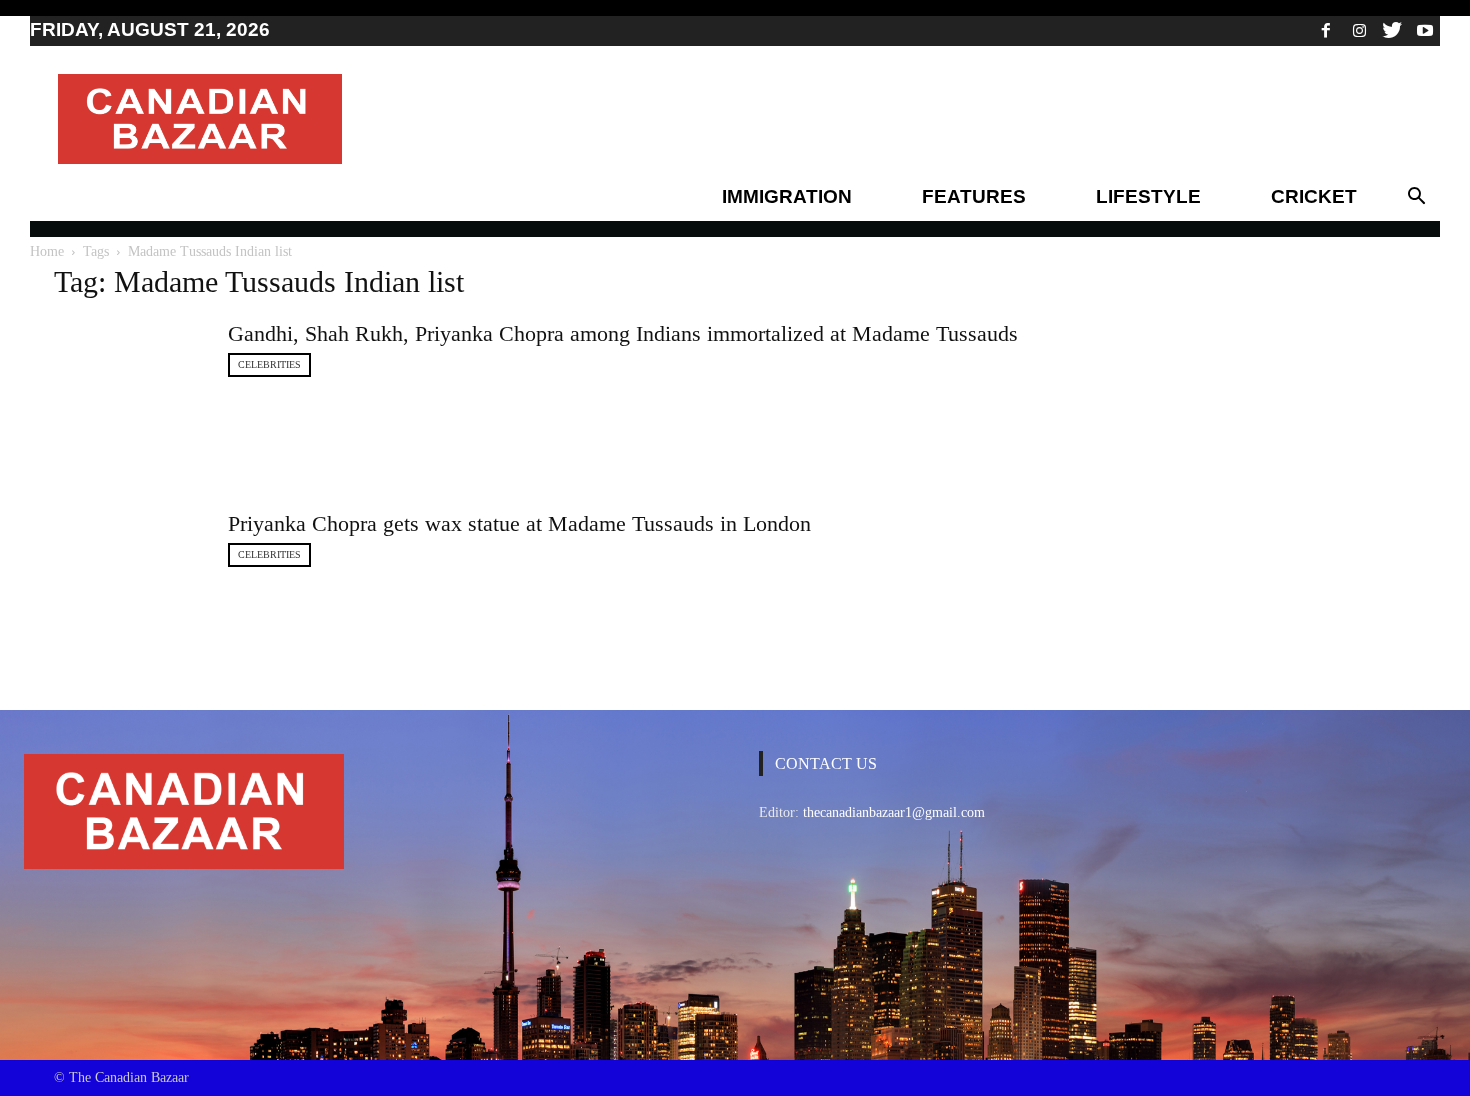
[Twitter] (1392, 30)
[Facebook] (1326, 30)
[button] (1416, 197)
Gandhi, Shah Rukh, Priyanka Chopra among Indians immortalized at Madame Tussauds (623, 333)
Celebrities (269, 364)
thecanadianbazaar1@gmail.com (894, 812)
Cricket (1314, 196)
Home (47, 251)
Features (974, 196)
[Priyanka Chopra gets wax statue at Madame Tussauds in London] (129, 585)
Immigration (787, 196)
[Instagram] (1359, 30)
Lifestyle (1148, 196)
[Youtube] (1425, 30)
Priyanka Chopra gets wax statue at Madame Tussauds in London (519, 523)
